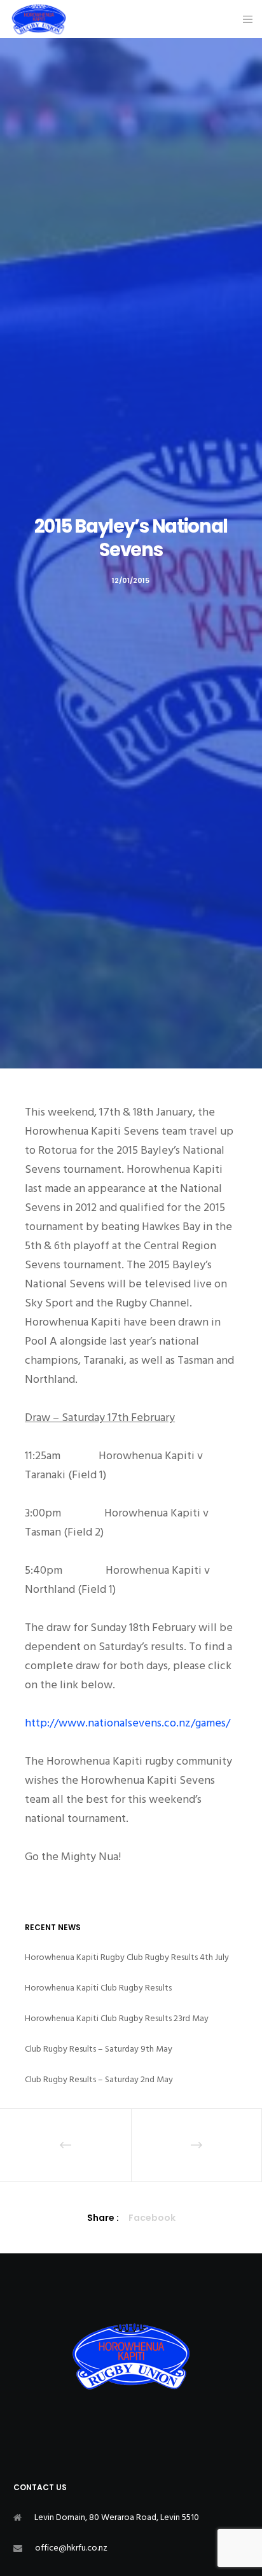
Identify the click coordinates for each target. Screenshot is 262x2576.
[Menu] (244, 19)
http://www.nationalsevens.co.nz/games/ (128, 1723)
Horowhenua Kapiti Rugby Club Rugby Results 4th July (127, 1957)
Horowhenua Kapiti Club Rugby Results (98, 1988)
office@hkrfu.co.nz (71, 2548)
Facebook (152, 2218)
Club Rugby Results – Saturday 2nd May (99, 2079)
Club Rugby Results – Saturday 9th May (99, 2049)
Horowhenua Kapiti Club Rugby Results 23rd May (117, 2018)
